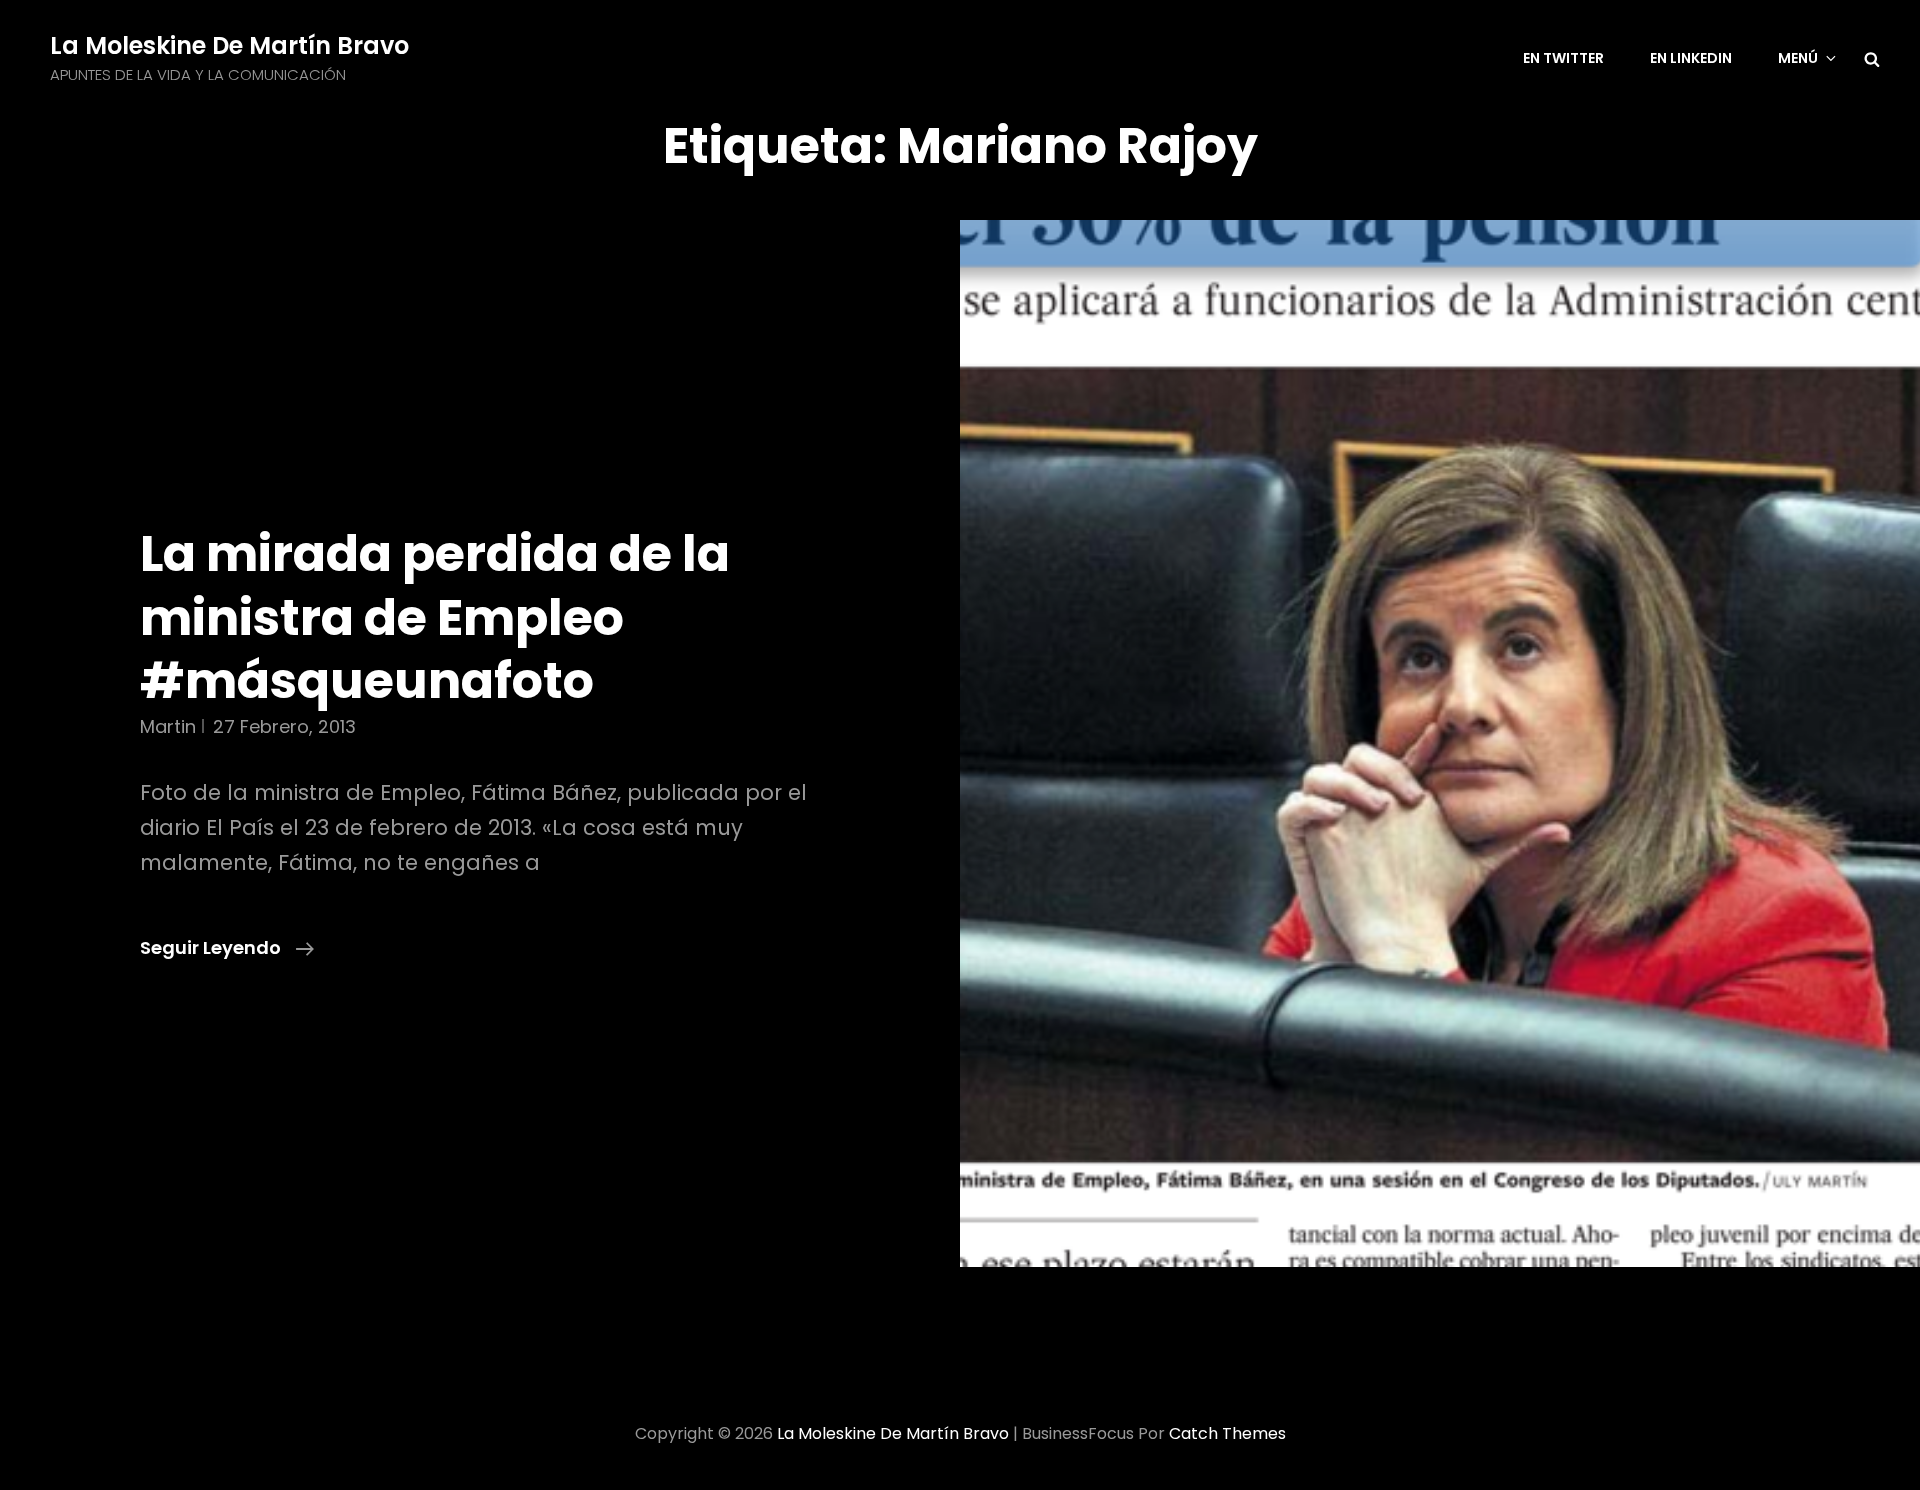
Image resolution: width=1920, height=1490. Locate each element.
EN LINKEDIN (1691, 58)
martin (168, 726)
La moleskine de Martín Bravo (229, 45)
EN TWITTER (1563, 58)
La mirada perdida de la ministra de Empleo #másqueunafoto (435, 617)
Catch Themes (1227, 1433)
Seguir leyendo (227, 948)
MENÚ (1798, 58)
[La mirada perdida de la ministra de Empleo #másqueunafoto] (1440, 743)
